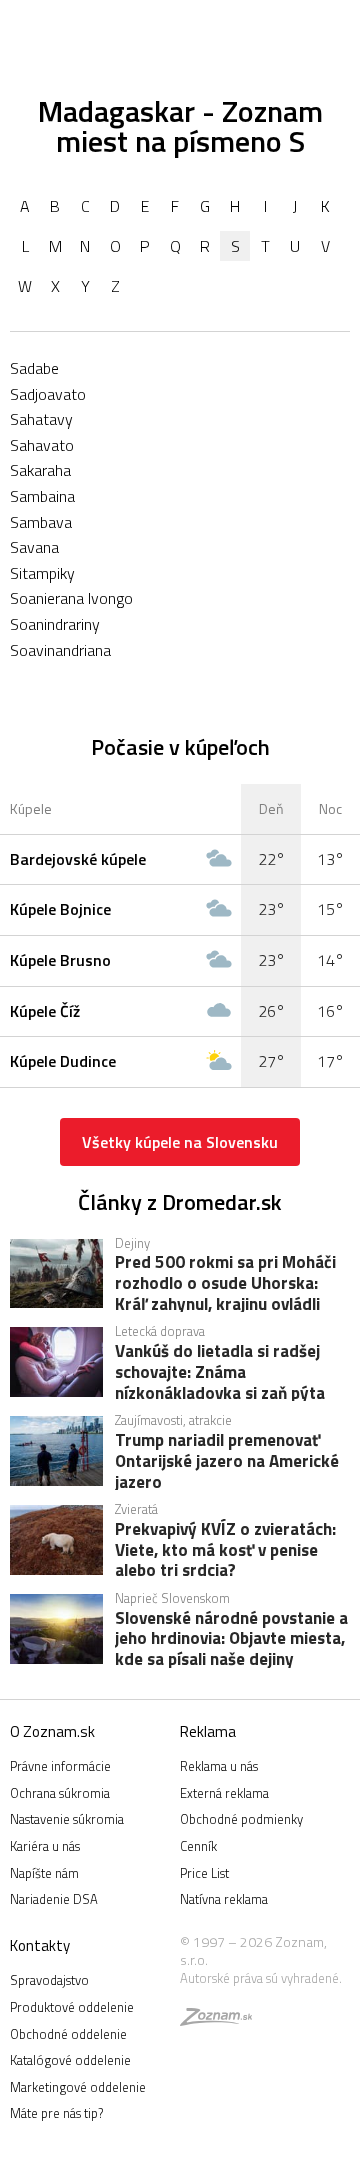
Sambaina (42, 496)
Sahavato (42, 445)
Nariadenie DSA (54, 1899)
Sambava (41, 522)
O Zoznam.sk (52, 1731)
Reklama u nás (219, 1766)
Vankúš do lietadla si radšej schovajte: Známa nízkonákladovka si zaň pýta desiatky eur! (220, 1371)
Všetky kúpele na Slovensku (180, 1142)
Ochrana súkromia (60, 1793)
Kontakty (40, 1945)
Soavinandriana (60, 650)
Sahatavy (41, 419)
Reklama (208, 1731)
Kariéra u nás (45, 1846)
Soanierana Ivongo (71, 598)
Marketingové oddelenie (78, 2087)
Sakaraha (40, 470)
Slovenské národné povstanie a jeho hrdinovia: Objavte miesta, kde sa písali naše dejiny (231, 1638)
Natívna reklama (224, 1899)
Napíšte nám (44, 1873)
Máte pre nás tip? (56, 2113)
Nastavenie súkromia (67, 1819)
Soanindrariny (55, 624)
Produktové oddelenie (72, 2007)
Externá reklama (224, 1793)
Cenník (198, 1846)
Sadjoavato (48, 394)
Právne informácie (60, 1766)
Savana (34, 547)
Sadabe (34, 368)
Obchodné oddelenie (68, 2034)
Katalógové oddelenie (70, 2060)
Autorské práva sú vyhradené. (261, 1978)
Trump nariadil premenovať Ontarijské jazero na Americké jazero (227, 1460)
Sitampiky (42, 573)
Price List (204, 1873)
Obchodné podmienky (241, 1819)
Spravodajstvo (49, 1980)
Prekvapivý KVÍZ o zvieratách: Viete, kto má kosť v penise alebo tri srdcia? (225, 1549)
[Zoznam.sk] (216, 2020)
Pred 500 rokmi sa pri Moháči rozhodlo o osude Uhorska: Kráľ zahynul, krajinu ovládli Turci (225, 1282)
